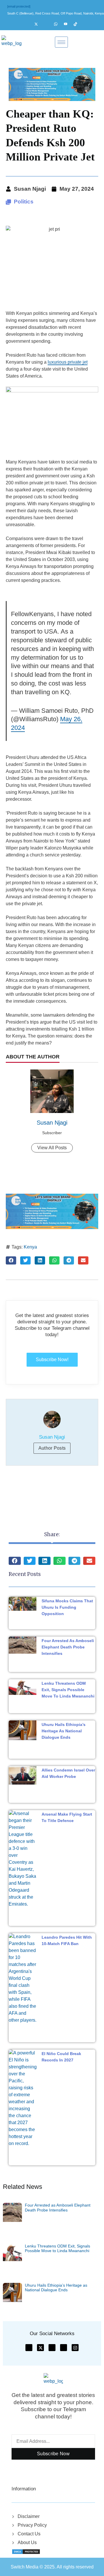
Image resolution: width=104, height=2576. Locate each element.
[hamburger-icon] (61, 42)
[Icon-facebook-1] (29, 2348)
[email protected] (19, 6)
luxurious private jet (68, 362)
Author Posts (52, 1448)
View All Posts (52, 1148)
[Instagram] (49, 24)
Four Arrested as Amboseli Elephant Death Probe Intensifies (68, 1647)
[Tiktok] (78, 24)
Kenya (30, 1247)
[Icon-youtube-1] (52, 2348)
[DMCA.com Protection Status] (26, 2551)
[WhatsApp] (58, 24)
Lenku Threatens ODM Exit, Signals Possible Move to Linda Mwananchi (68, 1690)
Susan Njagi (52, 1123)
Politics (24, 202)
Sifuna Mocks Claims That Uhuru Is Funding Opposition (67, 1607)
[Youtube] (68, 24)
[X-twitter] (40, 2348)
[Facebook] (29, 24)
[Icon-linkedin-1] (64, 2348)
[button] (11, 1260)
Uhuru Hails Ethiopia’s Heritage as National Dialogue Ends (64, 1731)
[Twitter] (39, 24)
